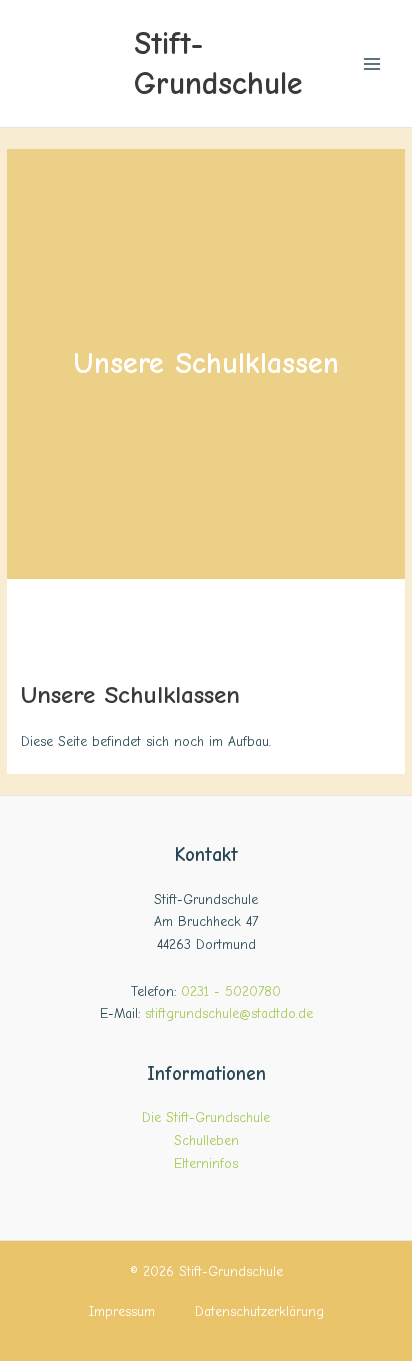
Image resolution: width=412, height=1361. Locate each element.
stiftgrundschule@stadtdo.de (229, 1013)
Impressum (122, 1311)
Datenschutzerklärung (259, 1311)
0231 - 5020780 (231, 991)
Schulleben (206, 1140)
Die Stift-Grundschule (206, 1117)
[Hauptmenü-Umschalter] (372, 63)
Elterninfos (206, 1163)
